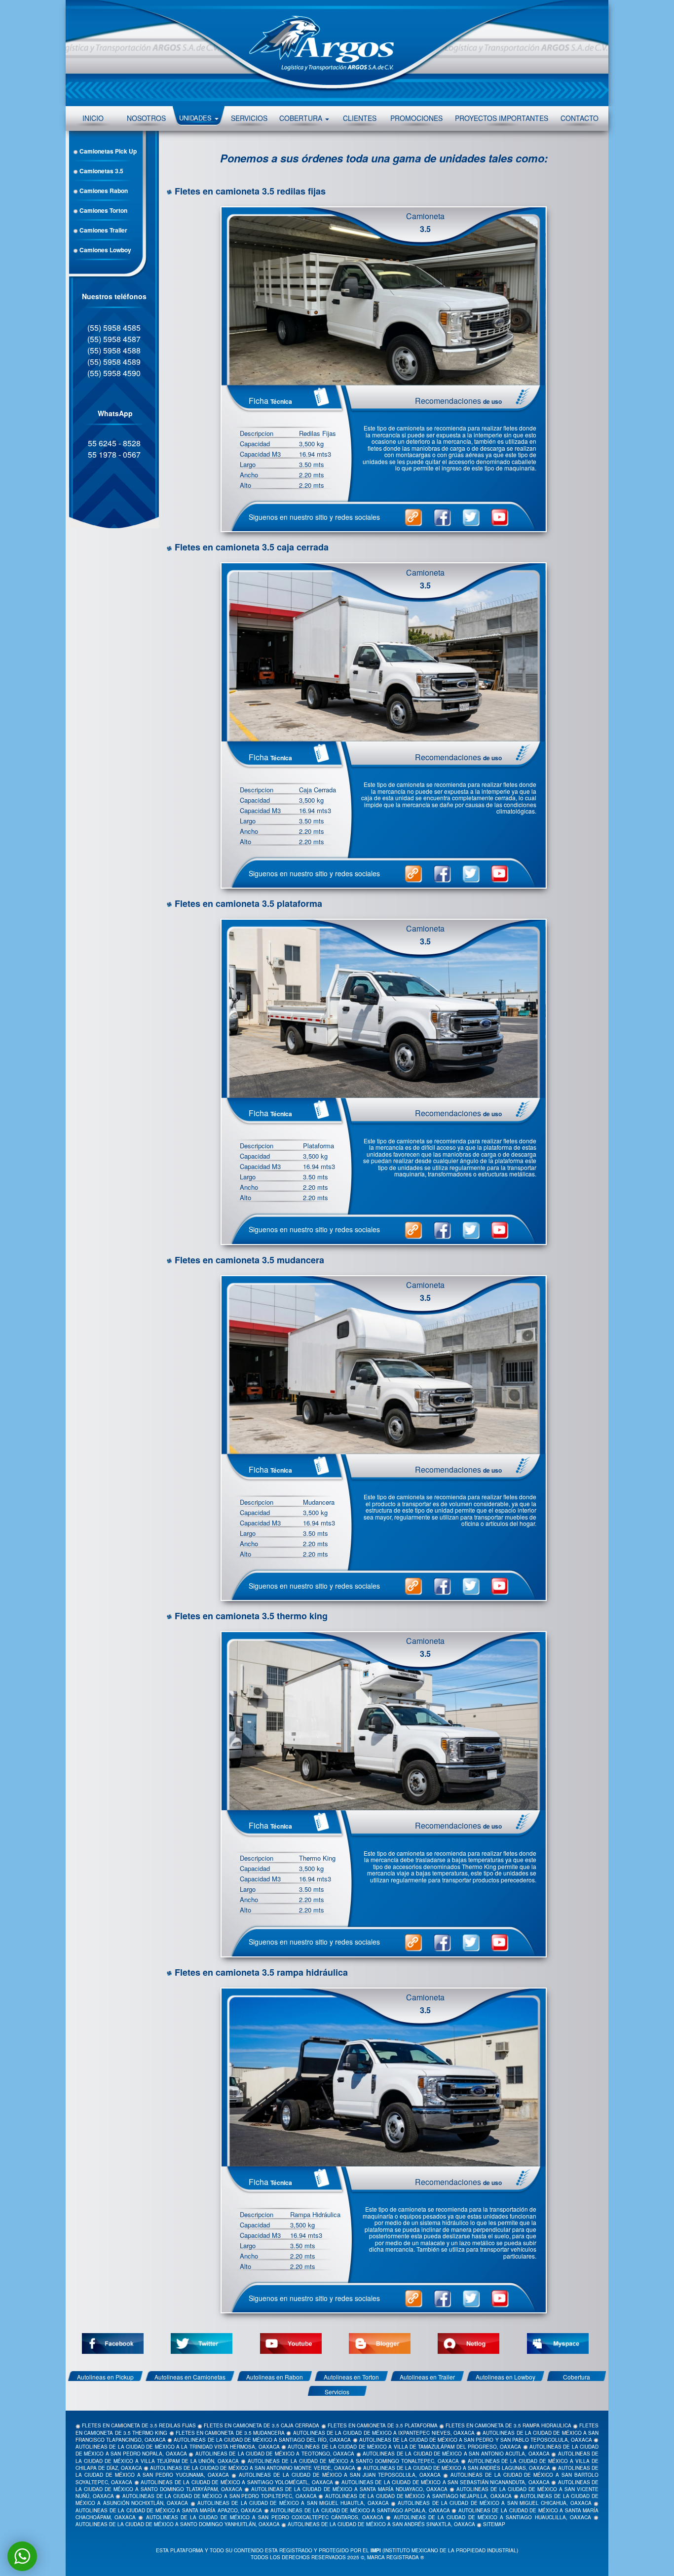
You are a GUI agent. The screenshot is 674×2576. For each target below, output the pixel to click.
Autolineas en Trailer (427, 2377)
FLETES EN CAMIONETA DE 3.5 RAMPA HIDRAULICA (508, 2425)
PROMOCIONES (416, 118)
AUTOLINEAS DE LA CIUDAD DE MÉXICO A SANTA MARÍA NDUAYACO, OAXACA (349, 2489)
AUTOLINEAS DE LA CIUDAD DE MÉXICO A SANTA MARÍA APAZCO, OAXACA (169, 2510)
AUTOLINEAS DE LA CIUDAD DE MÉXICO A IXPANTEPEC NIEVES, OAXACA (384, 2433)
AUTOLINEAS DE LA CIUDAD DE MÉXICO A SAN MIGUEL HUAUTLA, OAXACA (293, 2503)
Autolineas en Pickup (105, 2377)
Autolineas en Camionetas (190, 2377)
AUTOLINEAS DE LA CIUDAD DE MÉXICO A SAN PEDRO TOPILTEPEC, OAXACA (220, 2496)
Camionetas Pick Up (107, 151)
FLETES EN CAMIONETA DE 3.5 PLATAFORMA (383, 2425)
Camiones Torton (103, 210)
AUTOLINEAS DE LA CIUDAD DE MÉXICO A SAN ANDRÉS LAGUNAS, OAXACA (457, 2468)
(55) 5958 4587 (114, 339)
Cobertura (577, 2377)
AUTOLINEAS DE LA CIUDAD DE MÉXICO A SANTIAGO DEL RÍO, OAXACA (262, 2440)
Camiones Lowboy (105, 250)
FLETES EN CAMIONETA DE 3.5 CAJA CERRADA (262, 2425)
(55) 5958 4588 (114, 350)
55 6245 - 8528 (114, 443)
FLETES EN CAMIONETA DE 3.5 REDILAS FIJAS (139, 2425)
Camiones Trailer (103, 230)
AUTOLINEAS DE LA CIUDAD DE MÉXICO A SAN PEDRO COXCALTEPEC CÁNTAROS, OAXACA (265, 2517)
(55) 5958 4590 (114, 373)
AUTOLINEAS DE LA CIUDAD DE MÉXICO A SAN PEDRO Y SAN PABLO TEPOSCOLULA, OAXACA (476, 2440)
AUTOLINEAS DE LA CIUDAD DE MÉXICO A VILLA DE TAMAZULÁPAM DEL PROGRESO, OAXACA (404, 2447)
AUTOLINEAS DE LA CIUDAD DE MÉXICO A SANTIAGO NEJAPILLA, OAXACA (418, 2496)
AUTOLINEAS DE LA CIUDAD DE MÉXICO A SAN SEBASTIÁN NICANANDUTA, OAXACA (446, 2482)
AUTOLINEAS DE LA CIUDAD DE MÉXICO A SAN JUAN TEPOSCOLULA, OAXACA (340, 2475)
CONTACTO (580, 118)
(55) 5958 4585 (114, 328)
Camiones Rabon (103, 191)
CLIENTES (360, 118)
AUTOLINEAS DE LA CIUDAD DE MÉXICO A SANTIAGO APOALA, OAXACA (360, 2510)
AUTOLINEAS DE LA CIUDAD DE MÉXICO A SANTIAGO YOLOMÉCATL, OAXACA (237, 2482)
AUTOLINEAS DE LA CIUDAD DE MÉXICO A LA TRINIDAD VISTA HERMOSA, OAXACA (178, 2447)
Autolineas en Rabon (275, 2377)
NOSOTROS (146, 118)
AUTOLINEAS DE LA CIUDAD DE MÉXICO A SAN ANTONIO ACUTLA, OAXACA (456, 2454)
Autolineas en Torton (351, 2377)
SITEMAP (494, 2524)
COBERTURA (302, 118)
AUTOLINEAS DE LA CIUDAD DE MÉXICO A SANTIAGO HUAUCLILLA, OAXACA (492, 2517)
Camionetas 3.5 (101, 171)
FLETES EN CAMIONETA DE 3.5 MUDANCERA (230, 2433)
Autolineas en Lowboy (505, 2377)
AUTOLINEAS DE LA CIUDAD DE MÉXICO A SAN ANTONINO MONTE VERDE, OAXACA (252, 2468)
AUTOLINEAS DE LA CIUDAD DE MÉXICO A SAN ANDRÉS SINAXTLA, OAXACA (381, 2524)
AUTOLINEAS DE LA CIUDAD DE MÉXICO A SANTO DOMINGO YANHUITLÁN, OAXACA (178, 2524)
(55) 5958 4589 (114, 362)
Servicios (337, 2392)
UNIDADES (196, 118)
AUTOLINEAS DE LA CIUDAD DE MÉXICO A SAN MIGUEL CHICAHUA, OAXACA (494, 2503)
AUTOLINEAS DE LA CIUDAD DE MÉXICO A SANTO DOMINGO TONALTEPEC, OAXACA (353, 2461)
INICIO (93, 118)
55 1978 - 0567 (114, 454)
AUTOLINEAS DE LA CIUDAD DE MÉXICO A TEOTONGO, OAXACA (275, 2454)
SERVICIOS (249, 118)
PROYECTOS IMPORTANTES (502, 118)
